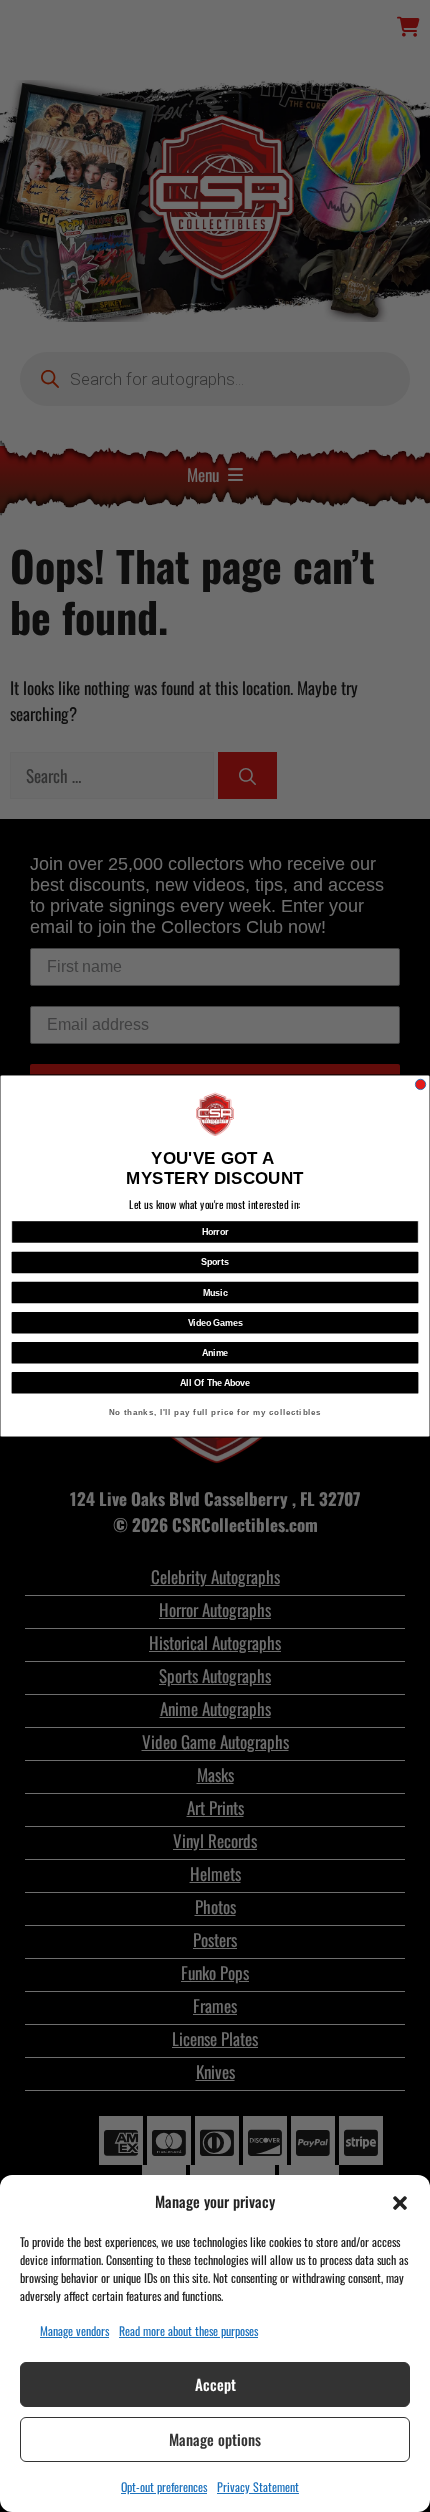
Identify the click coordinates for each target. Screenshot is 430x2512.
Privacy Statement (258, 2486)
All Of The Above (214, 1382)
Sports (214, 1262)
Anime (215, 1352)
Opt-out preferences (164, 2486)
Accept (215, 2384)
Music (215, 1292)
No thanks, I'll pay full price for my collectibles (215, 1412)
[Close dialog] (420, 1084)
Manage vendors (74, 2330)
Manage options (215, 2439)
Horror (215, 1231)
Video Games (215, 1322)
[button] (400, 2201)
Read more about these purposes (188, 2330)
